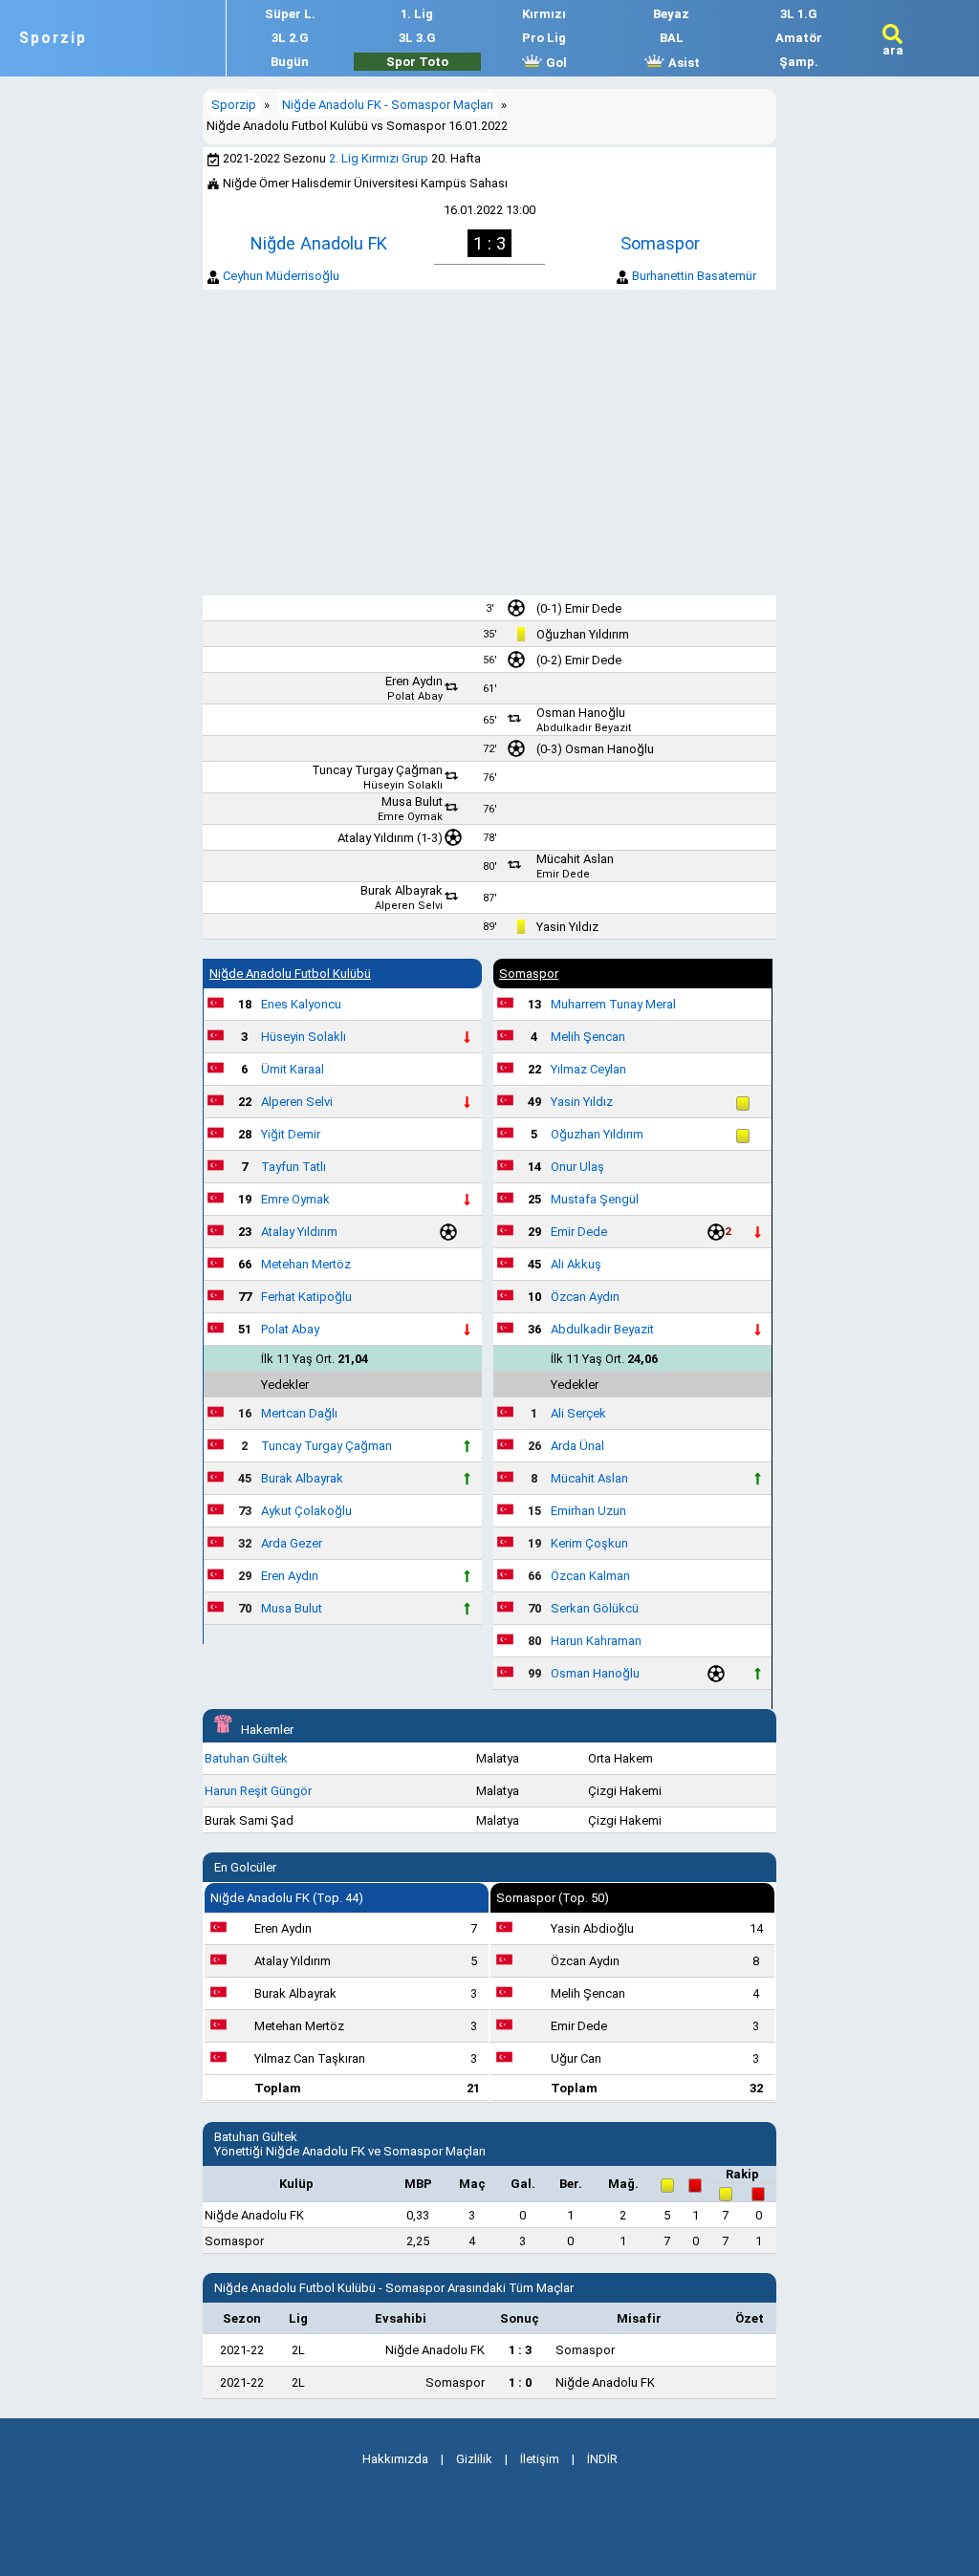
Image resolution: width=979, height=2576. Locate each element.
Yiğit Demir (291, 1134)
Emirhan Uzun (588, 1511)
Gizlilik (474, 2459)
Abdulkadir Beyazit (584, 728)
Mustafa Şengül (595, 1199)
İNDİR (602, 2459)
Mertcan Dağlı (299, 1413)
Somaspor (660, 243)
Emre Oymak (410, 817)
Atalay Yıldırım (376, 838)
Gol (555, 63)
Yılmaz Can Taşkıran (310, 2058)
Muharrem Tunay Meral (613, 1004)
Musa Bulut (412, 801)
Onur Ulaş (577, 1167)
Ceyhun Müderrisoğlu (281, 276)
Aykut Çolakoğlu (306, 1511)
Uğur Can (576, 2058)
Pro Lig (544, 38)
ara (893, 50)
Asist (683, 63)
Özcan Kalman (590, 1576)
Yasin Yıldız (567, 927)
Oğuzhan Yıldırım (583, 634)
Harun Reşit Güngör (258, 1791)
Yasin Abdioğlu (592, 1928)
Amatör (799, 38)
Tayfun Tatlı (294, 1167)
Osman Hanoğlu (581, 713)
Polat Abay (415, 696)
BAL (672, 38)
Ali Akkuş (576, 1264)
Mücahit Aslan (575, 859)
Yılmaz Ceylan (588, 1069)
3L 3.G (417, 38)
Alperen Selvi (409, 906)
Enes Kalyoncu (301, 1004)
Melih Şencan (588, 1037)
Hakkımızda (395, 2459)
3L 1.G (799, 14)
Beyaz (671, 14)
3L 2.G (290, 38)
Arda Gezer (292, 1543)
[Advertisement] (489, 443)
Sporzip (53, 38)
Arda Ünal (577, 1446)
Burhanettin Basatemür (694, 276)
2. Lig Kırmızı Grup (379, 158)
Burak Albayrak (402, 890)
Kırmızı (544, 14)
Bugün (290, 62)
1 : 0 (520, 2382)
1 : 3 (520, 2350)
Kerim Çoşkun (589, 1543)
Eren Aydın (414, 681)
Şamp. (799, 62)
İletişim (540, 2459)
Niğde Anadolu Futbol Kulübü (290, 974)
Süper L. (290, 14)
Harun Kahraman (596, 1641)
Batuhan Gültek (246, 1758)
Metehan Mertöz (306, 1264)
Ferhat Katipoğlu (306, 1297)
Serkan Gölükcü (595, 1608)
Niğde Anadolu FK (319, 243)
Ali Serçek (578, 1413)
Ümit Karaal (293, 1069)
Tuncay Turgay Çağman (377, 770)
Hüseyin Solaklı (403, 785)
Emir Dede (593, 608)
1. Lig (417, 14)
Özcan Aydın (585, 1297)
